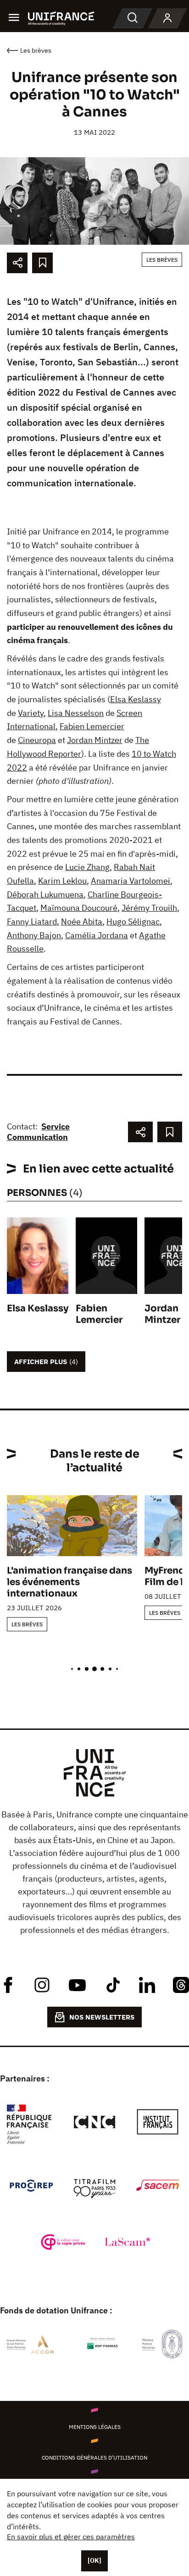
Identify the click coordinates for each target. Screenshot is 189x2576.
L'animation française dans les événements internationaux (69, 1582)
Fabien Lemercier (92, 726)
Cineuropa (37, 740)
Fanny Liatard (32, 922)
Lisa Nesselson (76, 713)
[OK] (94, 2560)
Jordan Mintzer (95, 740)
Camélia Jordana (97, 935)
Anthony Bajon (34, 935)
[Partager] (17, 263)
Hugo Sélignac (133, 922)
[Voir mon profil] (167, 18)
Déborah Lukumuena (45, 894)
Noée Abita (82, 922)
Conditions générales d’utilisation (94, 2458)
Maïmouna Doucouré (79, 908)
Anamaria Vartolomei (131, 881)
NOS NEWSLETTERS (102, 2017)
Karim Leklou (62, 881)
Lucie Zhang (87, 867)
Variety (31, 713)
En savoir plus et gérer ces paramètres (71, 2537)
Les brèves (162, 260)
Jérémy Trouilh (149, 908)
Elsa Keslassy (136, 699)
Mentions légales (95, 2427)
